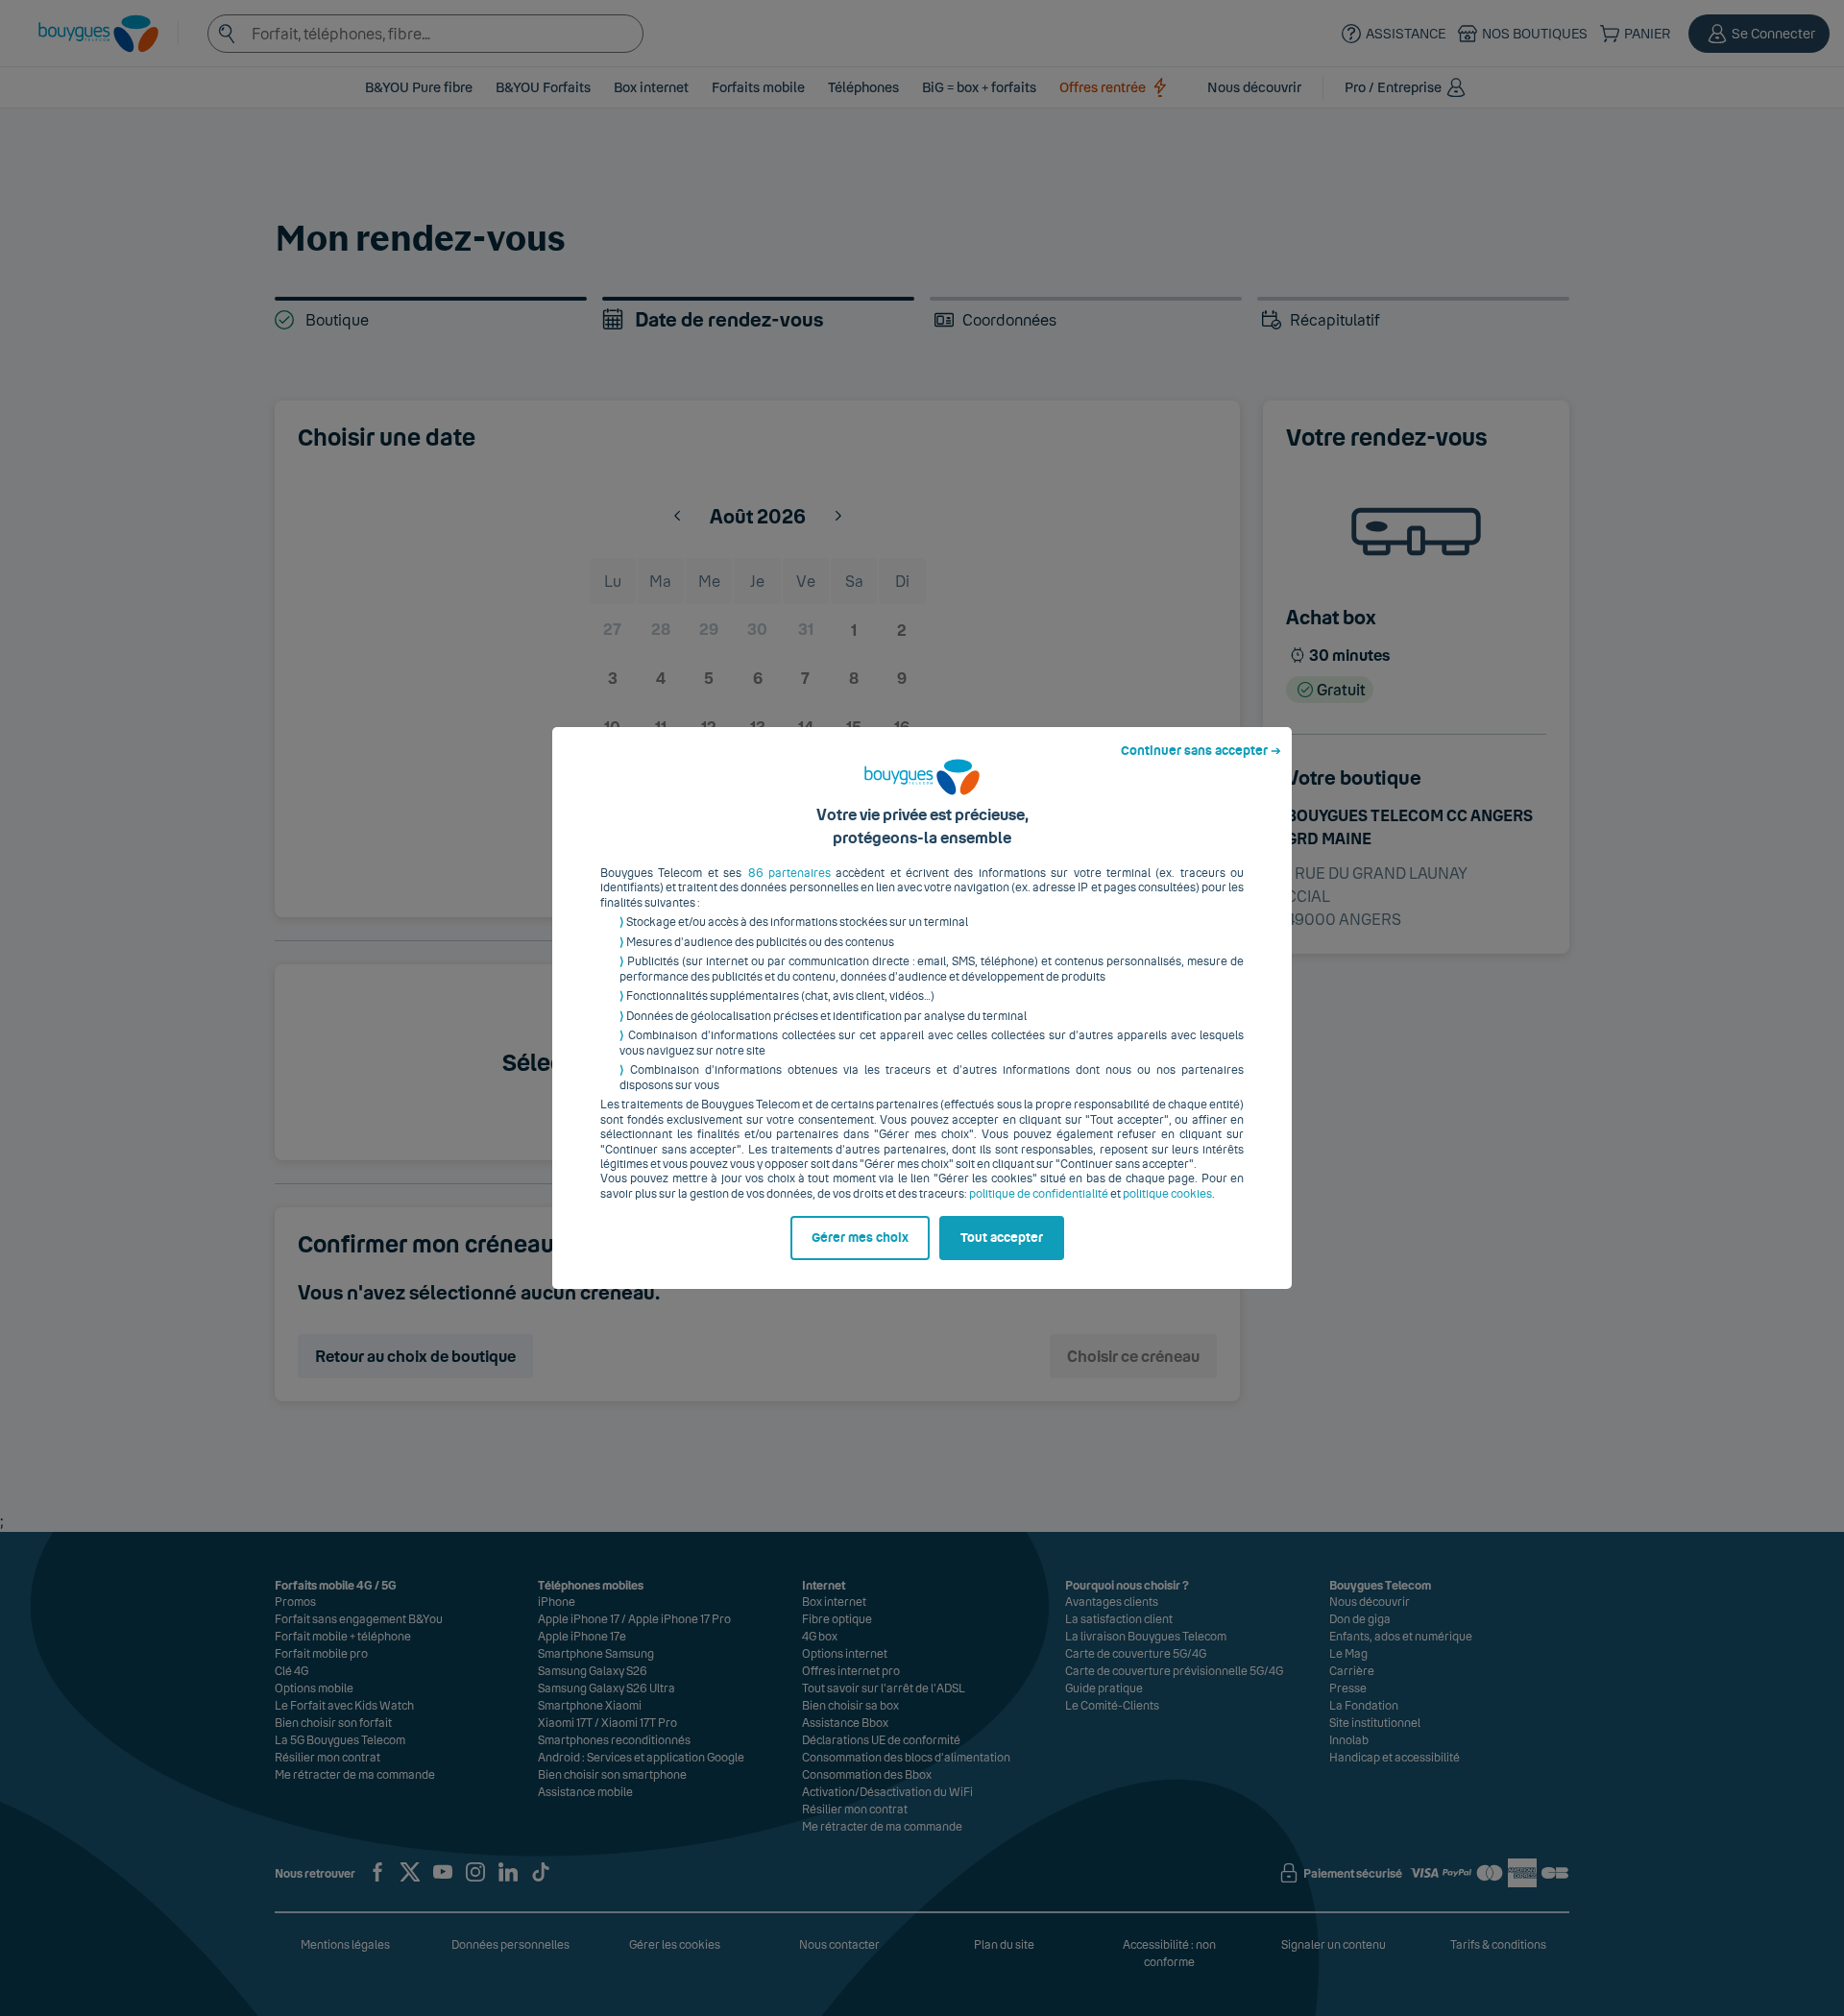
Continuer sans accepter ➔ (1201, 751)
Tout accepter (1002, 1238)
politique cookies (1167, 1194)
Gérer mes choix (860, 1238)
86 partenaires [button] (789, 873)
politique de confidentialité (1039, 1194)
